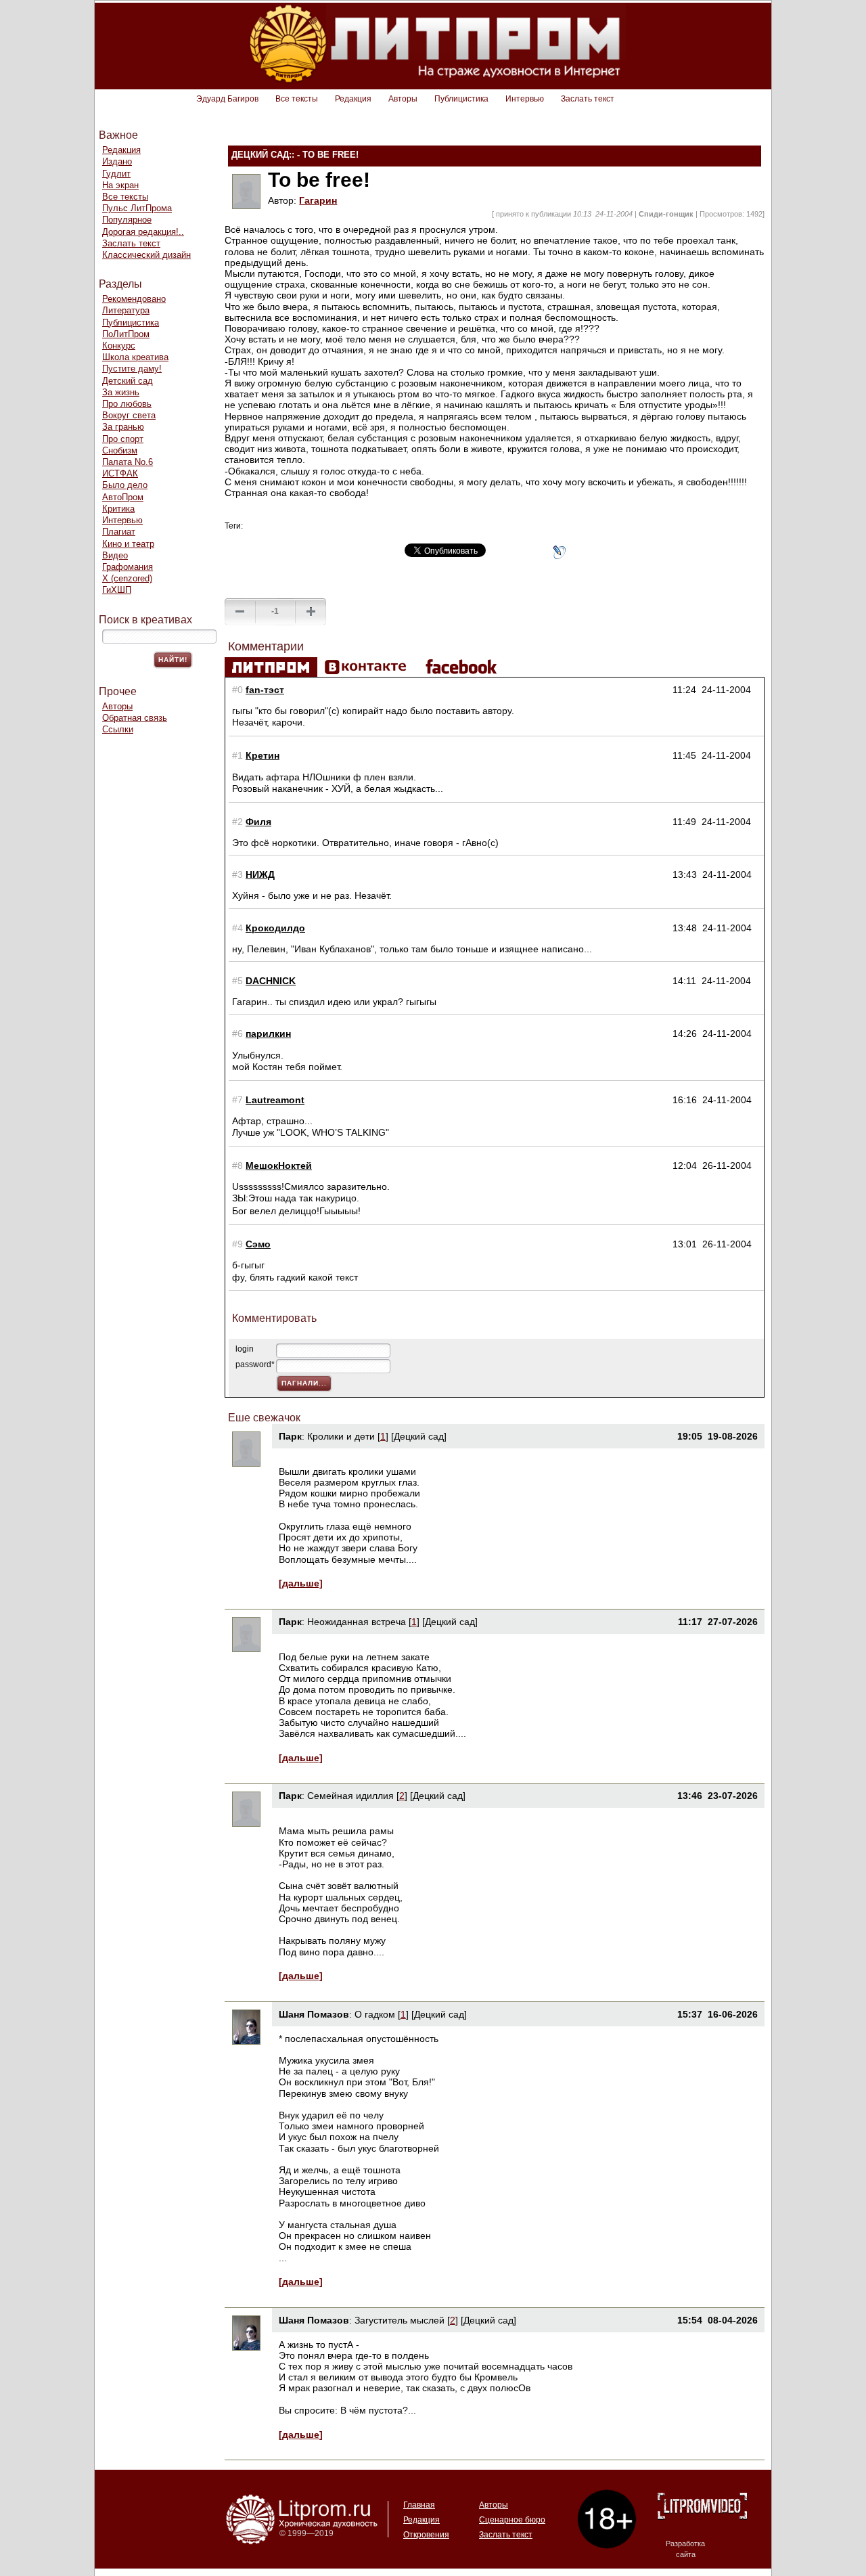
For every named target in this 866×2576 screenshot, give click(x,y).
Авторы (403, 99)
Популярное (127, 220)
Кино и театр (128, 544)
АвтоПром (123, 497)
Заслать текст (588, 99)
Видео (115, 555)
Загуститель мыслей (401, 2320)
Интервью (525, 99)
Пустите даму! (132, 369)
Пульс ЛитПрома (137, 208)
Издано (117, 161)
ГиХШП (117, 590)
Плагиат (119, 532)
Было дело (125, 485)
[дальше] (301, 1583)
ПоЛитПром (126, 334)
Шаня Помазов (314, 2014)
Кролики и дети (341, 1436)
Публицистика (461, 99)
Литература (126, 310)
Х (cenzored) (127, 578)
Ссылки (118, 729)
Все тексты (297, 99)
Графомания (128, 567)
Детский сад (128, 381)
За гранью (123, 427)
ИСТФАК (120, 473)
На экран (120, 185)
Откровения (426, 2535)
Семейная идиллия (350, 1796)
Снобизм (120, 450)
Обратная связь (135, 718)
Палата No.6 (128, 462)
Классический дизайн (146, 255)
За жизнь (121, 392)
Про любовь (127, 404)
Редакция (353, 99)
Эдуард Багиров (227, 99)
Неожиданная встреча (357, 1622)
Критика (118, 509)
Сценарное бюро (512, 2520)
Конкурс (119, 346)
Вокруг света (129, 415)
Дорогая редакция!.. (143, 232)
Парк (290, 1436)
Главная (419, 2505)
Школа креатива (135, 357)
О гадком (375, 2014)
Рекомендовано (134, 299)
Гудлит (116, 174)
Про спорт (123, 439)
